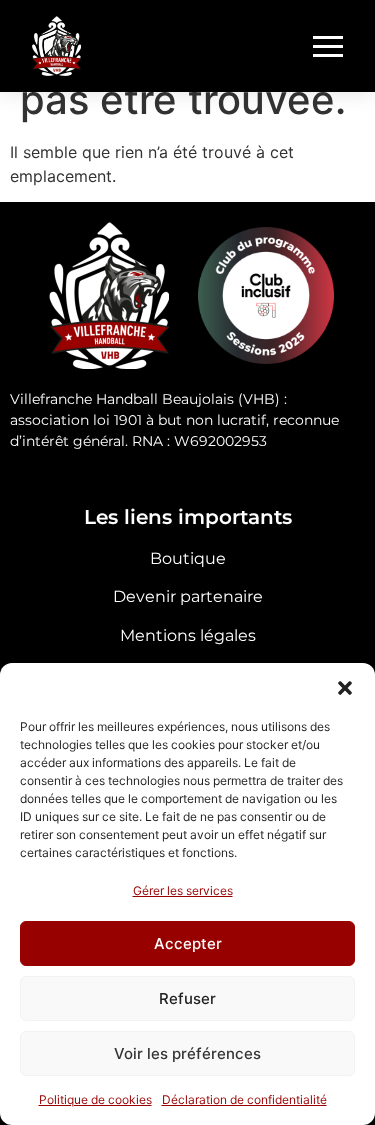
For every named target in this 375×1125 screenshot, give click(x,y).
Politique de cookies (95, 1099)
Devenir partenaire (188, 596)
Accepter (188, 943)
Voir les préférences (187, 1053)
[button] (345, 688)
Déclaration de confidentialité (244, 1099)
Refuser (187, 998)
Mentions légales (188, 635)
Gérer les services (183, 890)
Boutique (188, 558)
